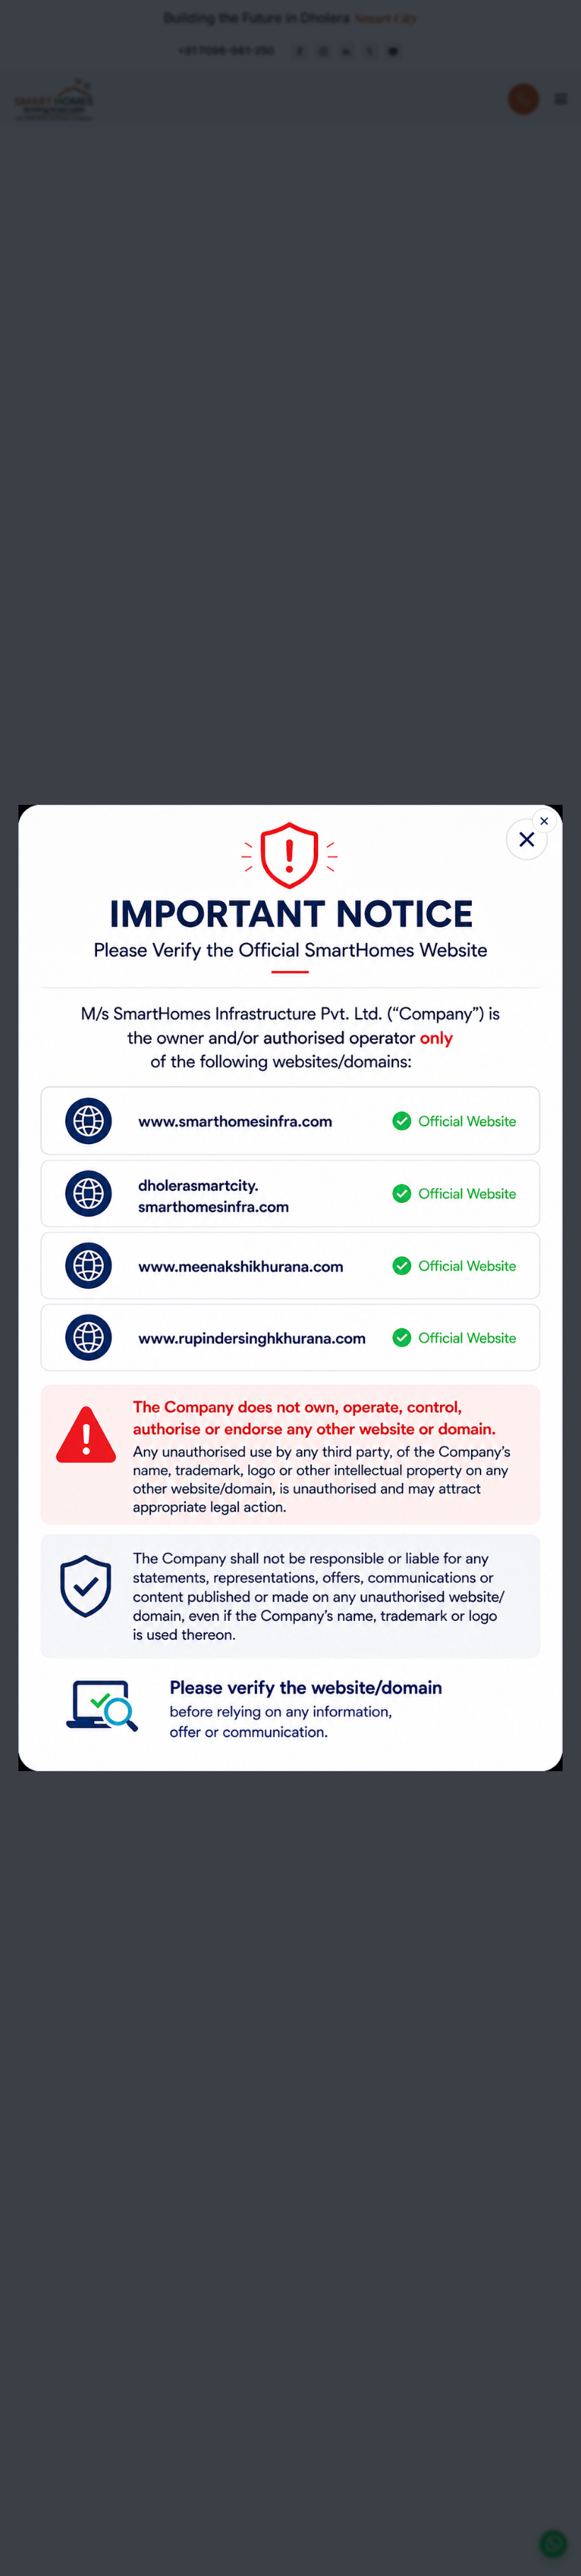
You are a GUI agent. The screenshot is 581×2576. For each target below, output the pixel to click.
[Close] (544, 820)
